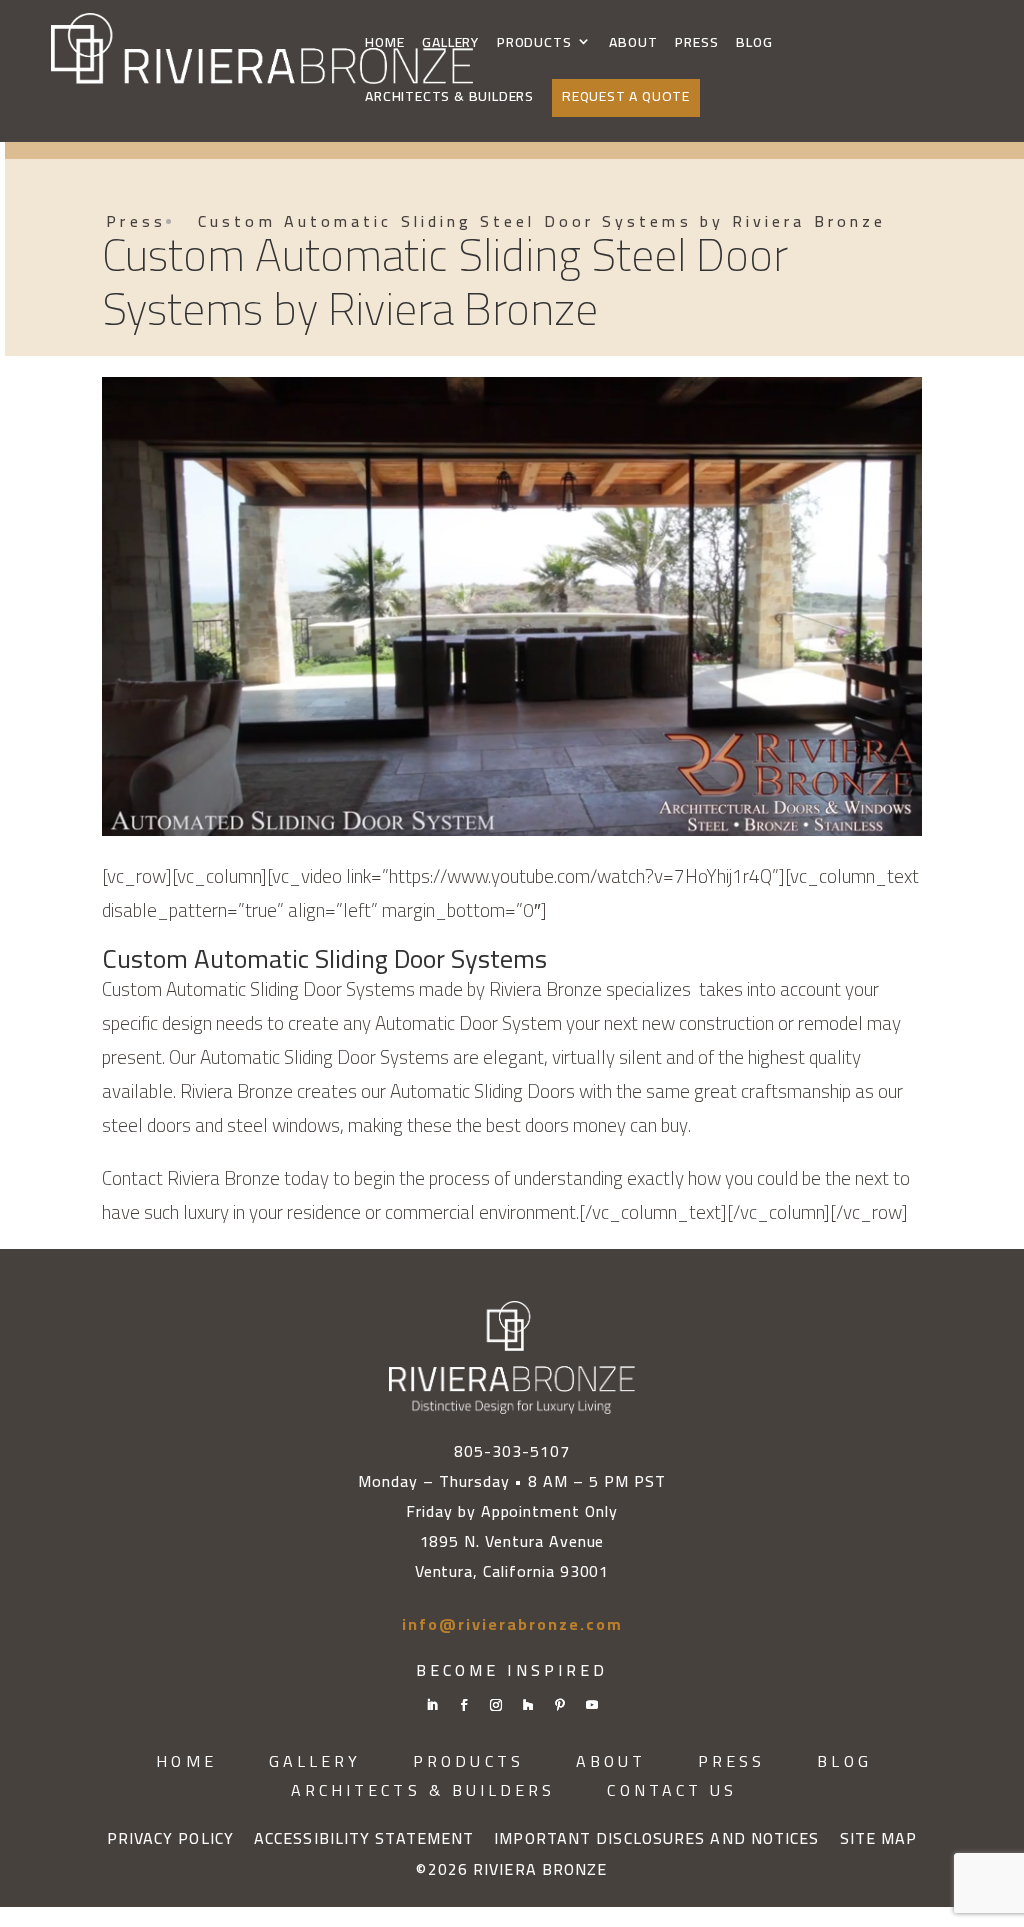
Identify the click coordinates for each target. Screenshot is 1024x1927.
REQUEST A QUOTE (626, 96)
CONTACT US (672, 1790)
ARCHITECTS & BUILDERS (449, 97)
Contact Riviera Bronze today (215, 1178)
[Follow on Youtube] (592, 1705)
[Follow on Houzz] (528, 1705)
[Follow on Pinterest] (560, 1705)
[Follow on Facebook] (464, 1705)
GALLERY (450, 43)
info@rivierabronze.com (512, 1624)
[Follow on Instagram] (496, 1705)
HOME (384, 43)
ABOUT (633, 43)
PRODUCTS (534, 43)
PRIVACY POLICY (170, 1839)
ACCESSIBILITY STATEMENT (364, 1839)
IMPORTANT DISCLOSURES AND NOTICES (656, 1839)
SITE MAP (879, 1839)
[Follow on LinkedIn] (432, 1705)
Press (135, 221)
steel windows (283, 1125)
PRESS (696, 43)
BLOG (754, 43)
